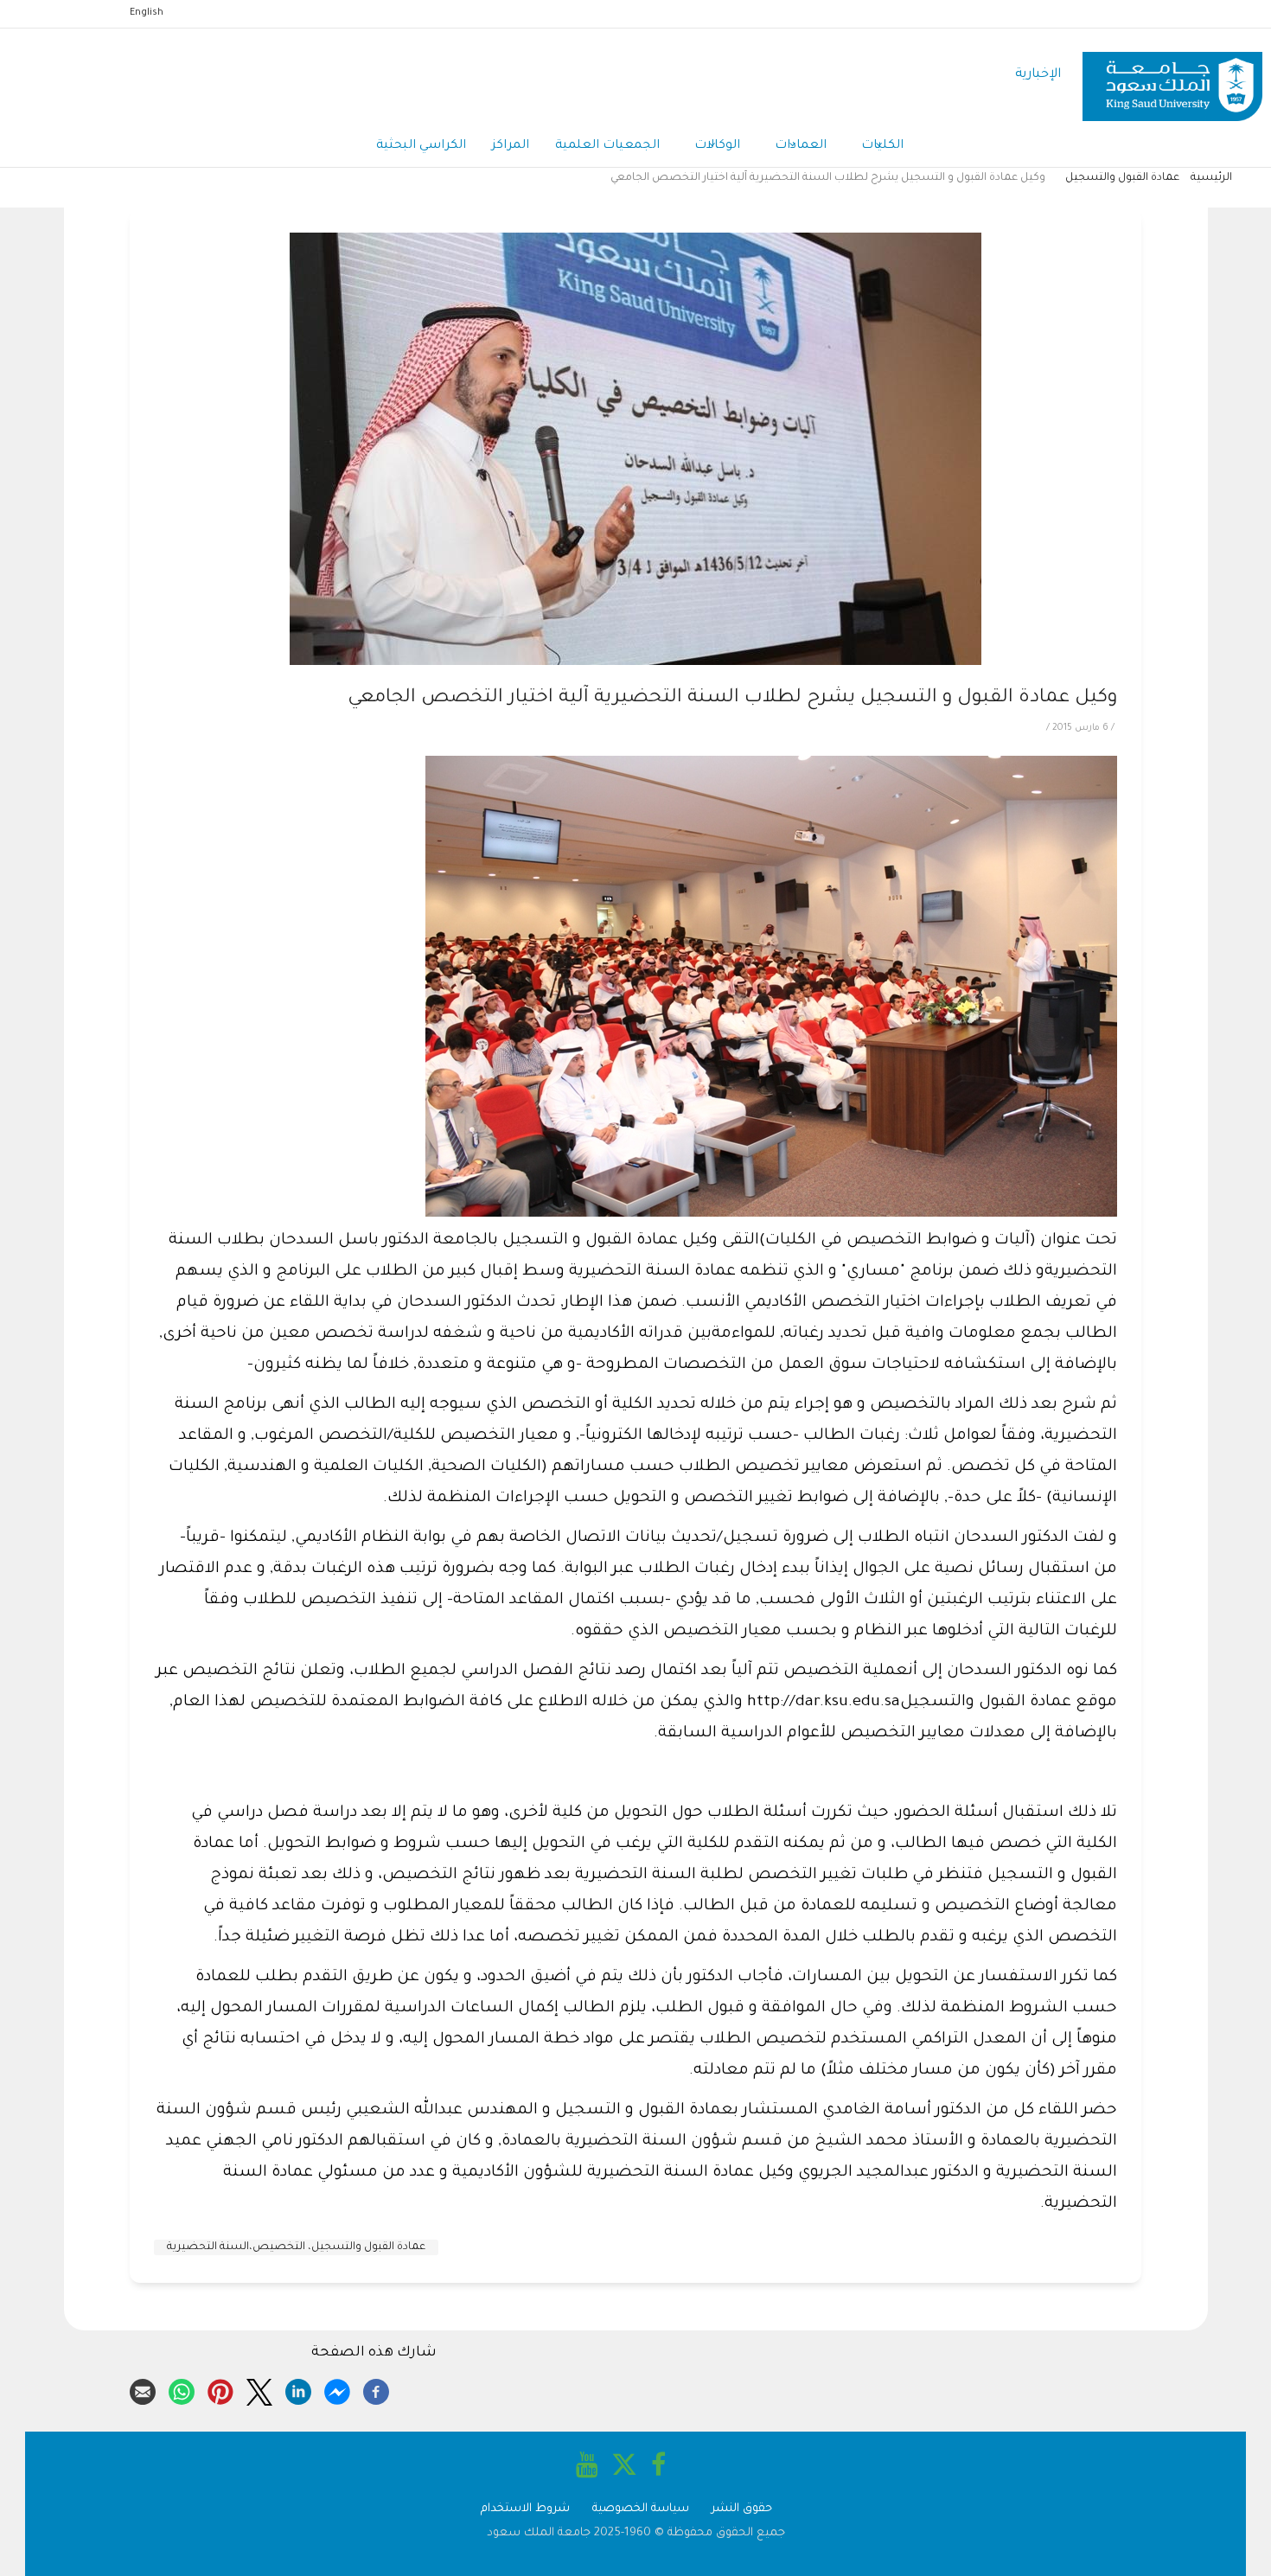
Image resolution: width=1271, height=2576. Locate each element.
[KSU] (1172, 76)
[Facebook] (376, 2389)
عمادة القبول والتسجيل (1122, 178)
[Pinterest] (220, 2389)
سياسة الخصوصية (641, 2509)
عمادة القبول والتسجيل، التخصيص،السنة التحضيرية (296, 2247)
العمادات (801, 146)
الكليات (882, 146)
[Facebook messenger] (337, 2389)
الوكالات (717, 146)
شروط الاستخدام (525, 2509)
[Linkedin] (298, 2389)
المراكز (511, 146)
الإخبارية (1038, 75)
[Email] (143, 2389)
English (147, 13)
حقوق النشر (742, 2509)
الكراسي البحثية (421, 146)
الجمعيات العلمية (607, 146)
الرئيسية (1211, 178)
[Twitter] (259, 2389)
